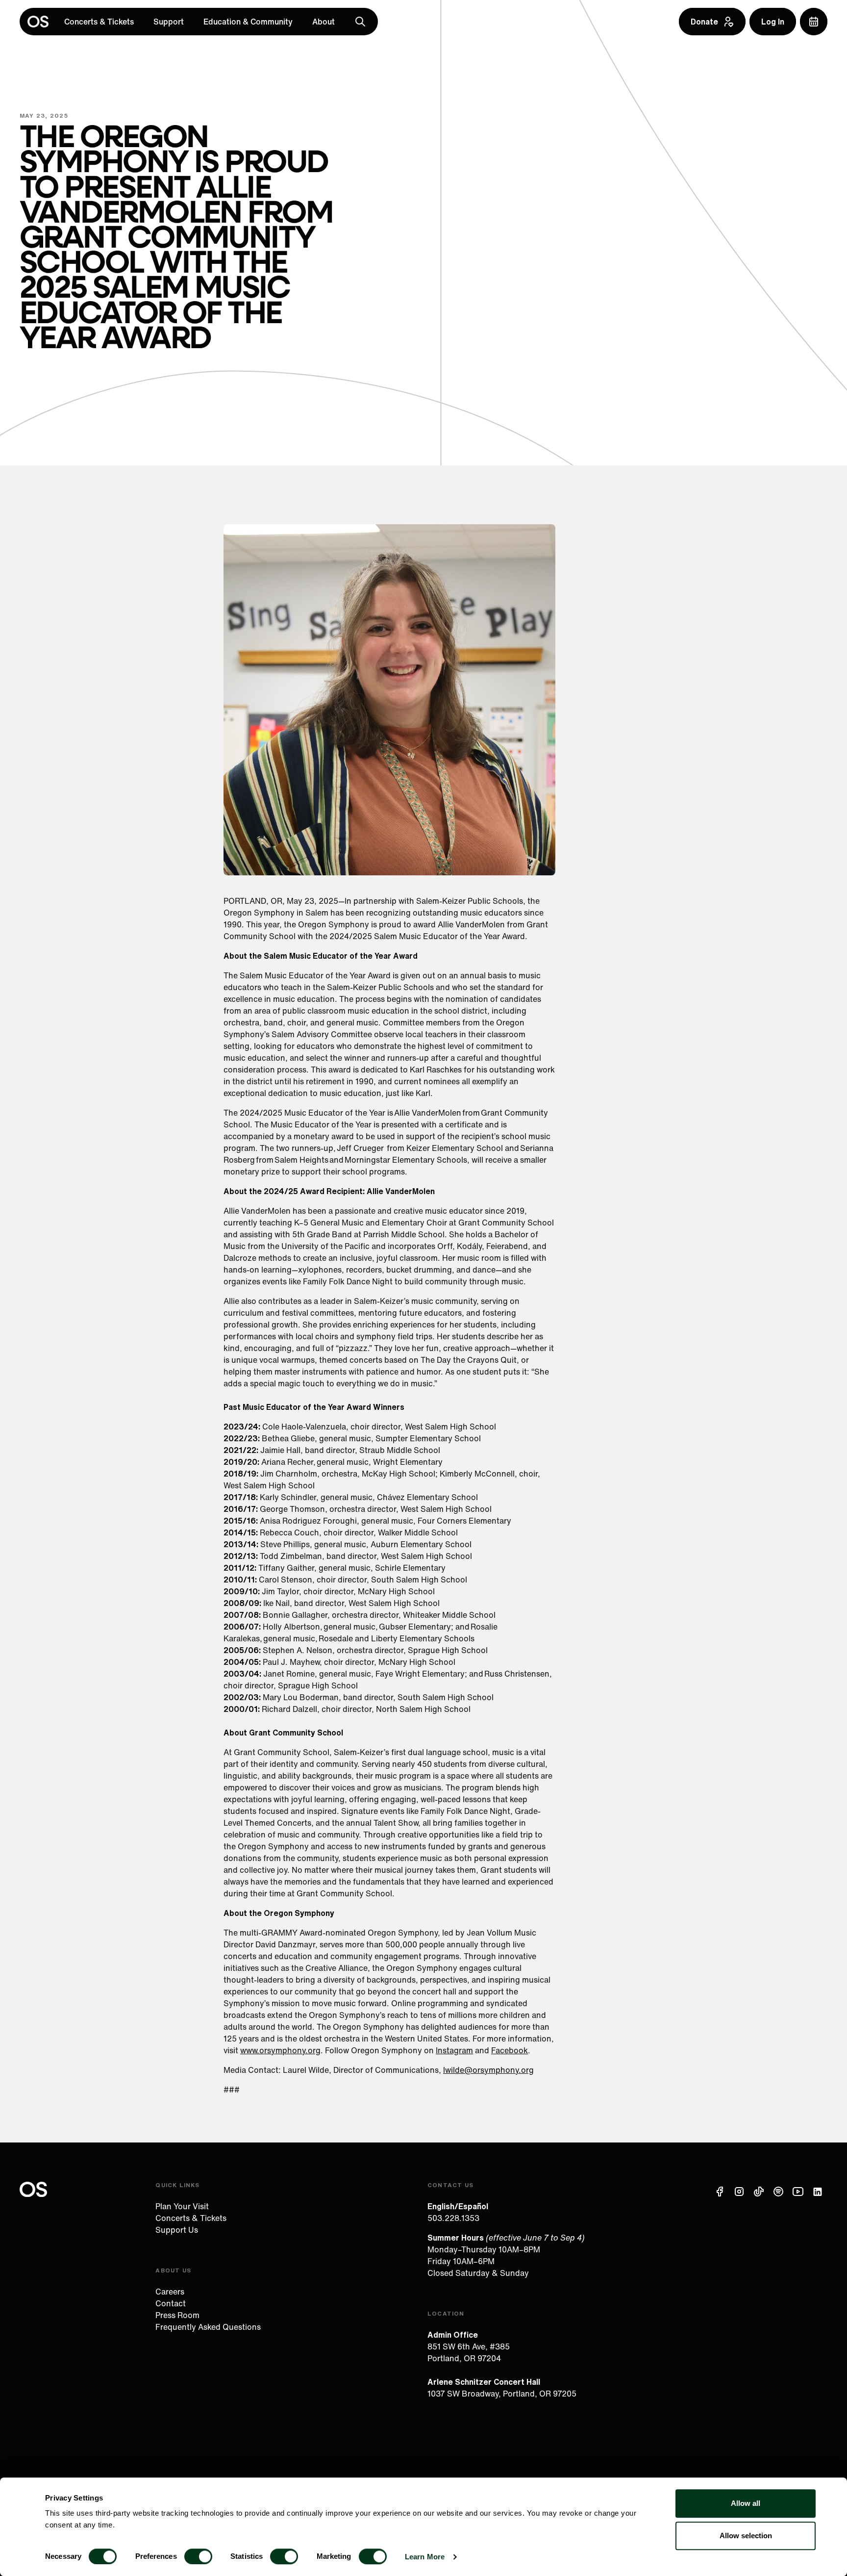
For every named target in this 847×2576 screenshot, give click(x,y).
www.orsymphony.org (280, 2050)
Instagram (454, 2050)
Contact (171, 2303)
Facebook (510, 2050)
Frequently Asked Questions (208, 2327)
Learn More (425, 2557)
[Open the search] (360, 22)
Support (169, 22)
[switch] (198, 2556)
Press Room (177, 2315)
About (324, 22)
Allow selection (746, 2536)
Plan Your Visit (182, 2206)
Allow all (746, 2503)
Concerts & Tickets (99, 22)
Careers (170, 2292)
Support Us (177, 2230)
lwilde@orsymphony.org (488, 2070)
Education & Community (248, 22)
